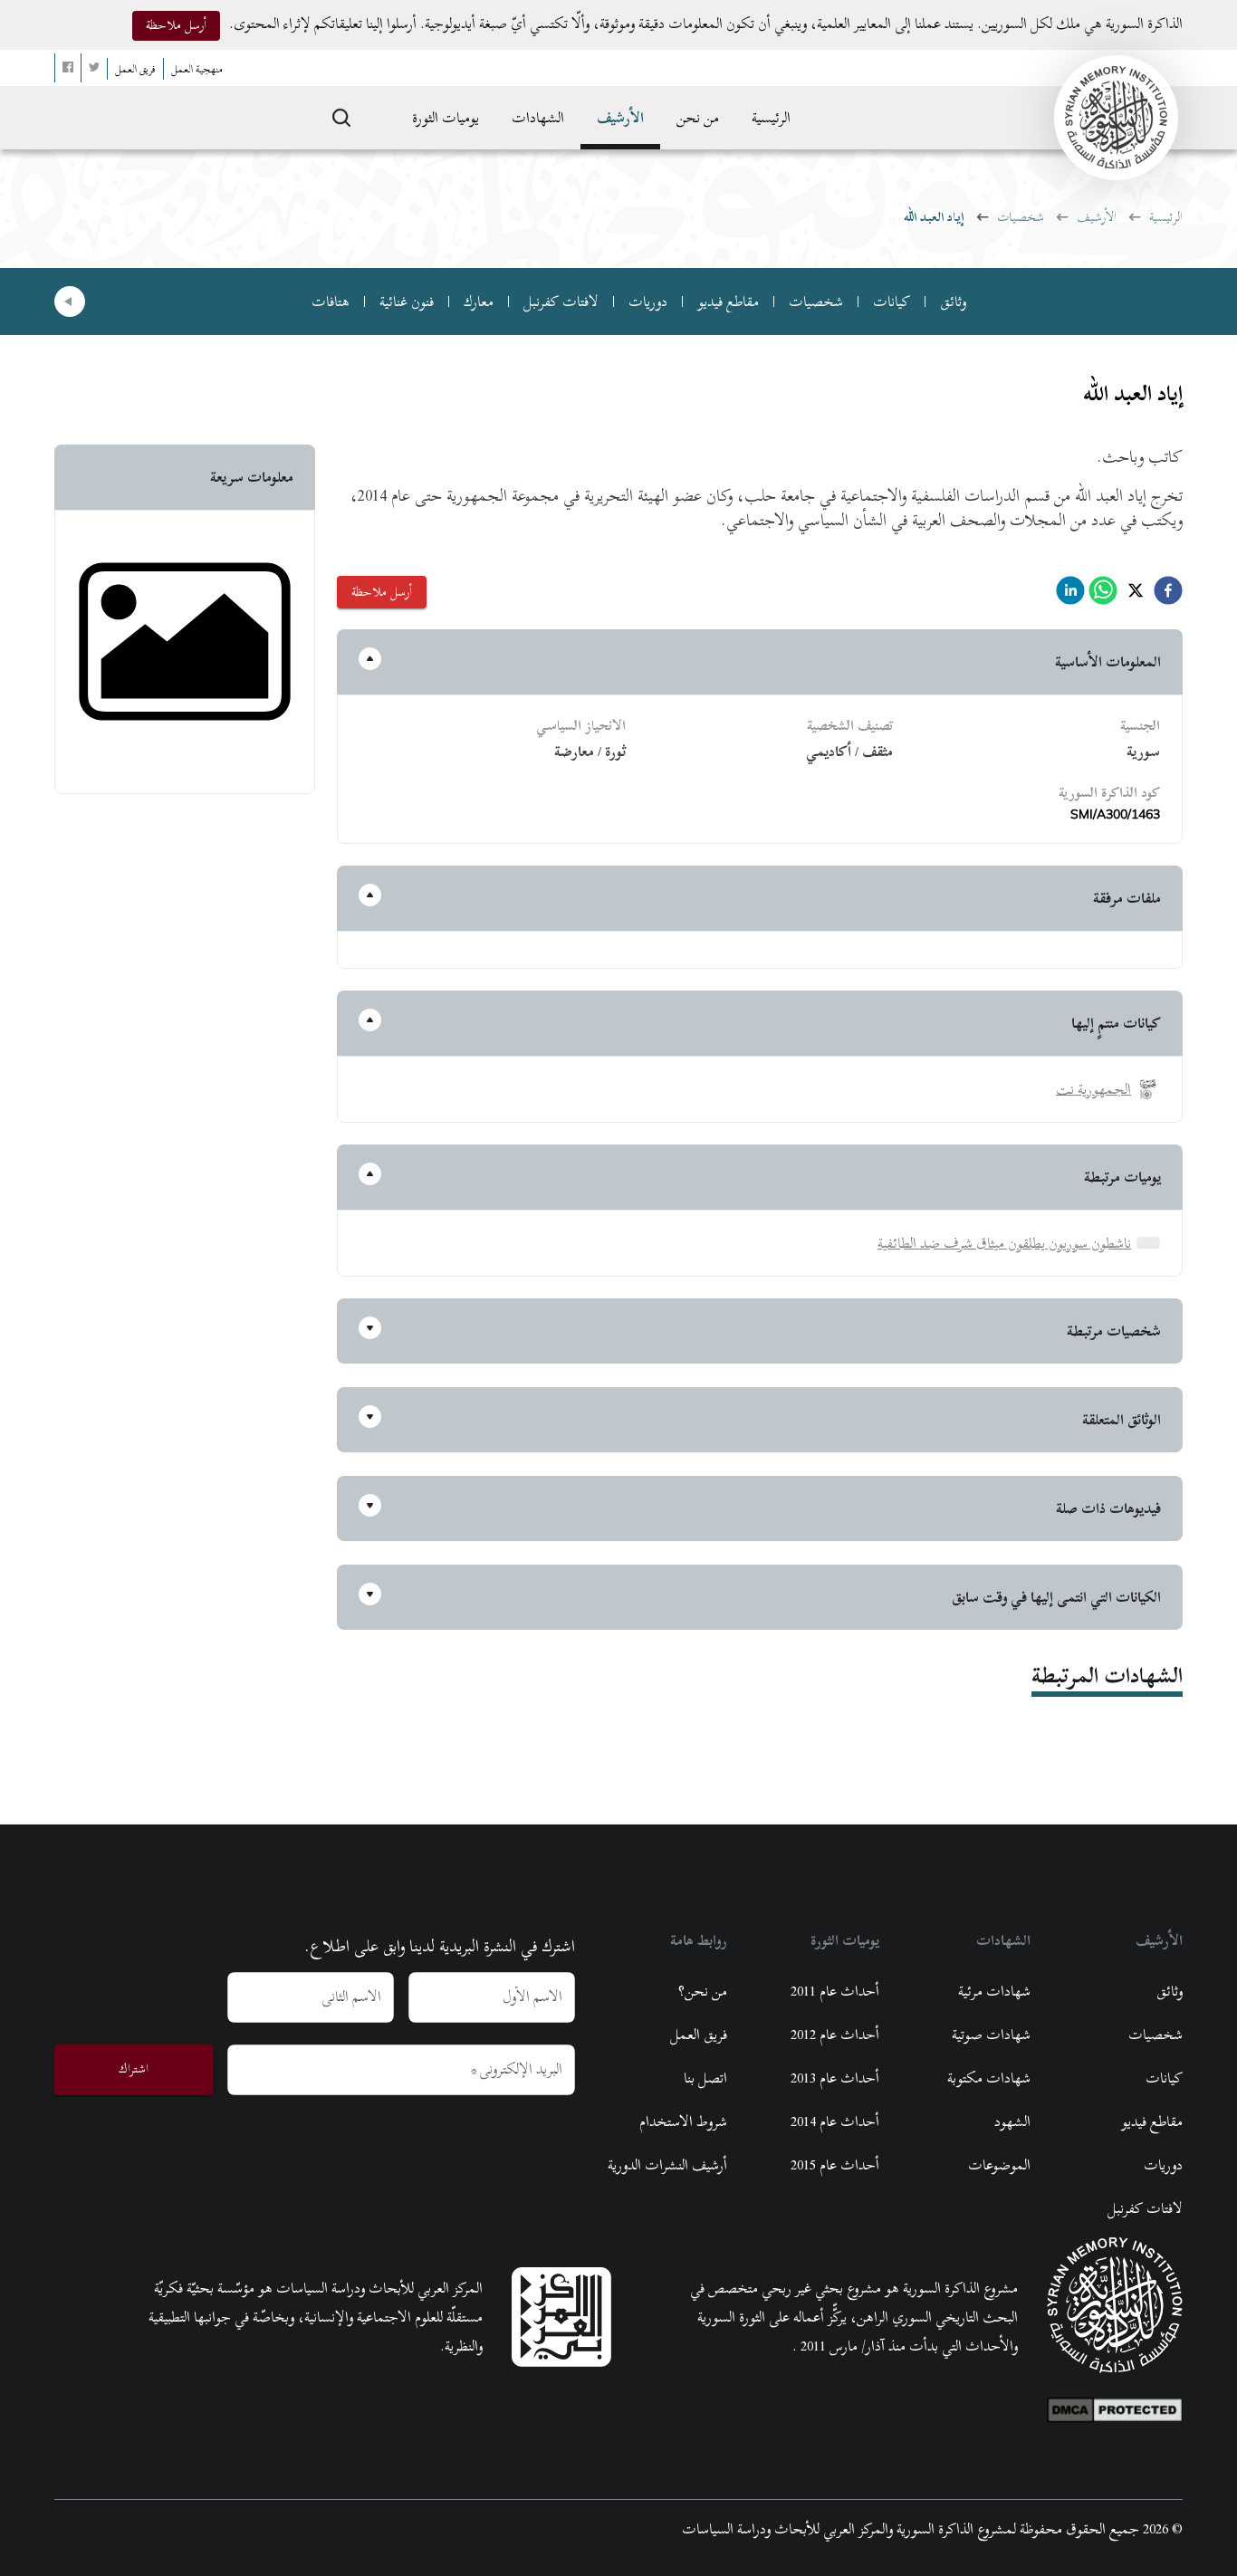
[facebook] (1168, 595)
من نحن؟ (703, 1991)
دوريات (648, 302)
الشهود (1012, 2121)
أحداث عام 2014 (835, 2121)
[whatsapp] (1103, 595)
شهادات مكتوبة (989, 2078)
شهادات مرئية (994, 1991)
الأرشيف (620, 118)
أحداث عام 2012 (835, 2035)
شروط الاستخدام (683, 2121)
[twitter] (1136, 595)
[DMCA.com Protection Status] (1115, 2406)
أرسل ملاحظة (176, 25)
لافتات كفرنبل (561, 302)
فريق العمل (699, 2035)
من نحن (698, 118)
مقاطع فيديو (728, 302)
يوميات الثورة (446, 118)
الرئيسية (771, 118)
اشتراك (134, 2068)
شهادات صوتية (991, 2035)
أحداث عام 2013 (835, 2078)
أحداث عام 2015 (835, 2165)
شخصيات (1021, 217)
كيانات (892, 302)
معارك (479, 302)
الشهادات (538, 118)
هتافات (331, 302)
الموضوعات (999, 2165)
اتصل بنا (705, 2078)
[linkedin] (1070, 595)
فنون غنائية (407, 302)
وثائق (953, 302)
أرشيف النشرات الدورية (667, 2165)
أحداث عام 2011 (835, 1991)
